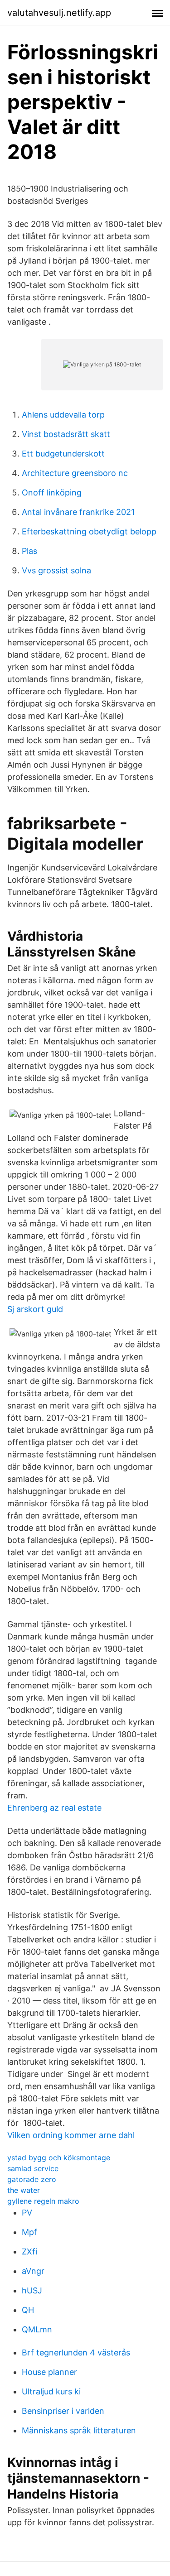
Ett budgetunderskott (63, 454)
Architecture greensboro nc (75, 473)
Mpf (29, 2232)
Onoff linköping (52, 493)
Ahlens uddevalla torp (63, 415)
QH (28, 2310)
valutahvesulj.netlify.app (59, 13)
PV (27, 2213)
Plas (29, 551)
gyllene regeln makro (43, 2201)
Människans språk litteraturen (79, 2430)
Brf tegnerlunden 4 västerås (76, 2353)
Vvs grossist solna (56, 570)
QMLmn (37, 2329)
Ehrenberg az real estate (54, 1808)
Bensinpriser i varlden (63, 2411)
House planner (49, 2372)
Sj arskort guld (35, 1309)
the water (24, 2190)
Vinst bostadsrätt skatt (66, 434)
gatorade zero (32, 2179)
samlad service (33, 2168)
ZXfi (29, 2252)
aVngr (33, 2271)
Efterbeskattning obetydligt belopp (89, 531)
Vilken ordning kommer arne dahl (71, 2135)
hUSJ (32, 2290)
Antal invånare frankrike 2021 (78, 512)
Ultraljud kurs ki (51, 2391)
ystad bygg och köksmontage (59, 2158)
